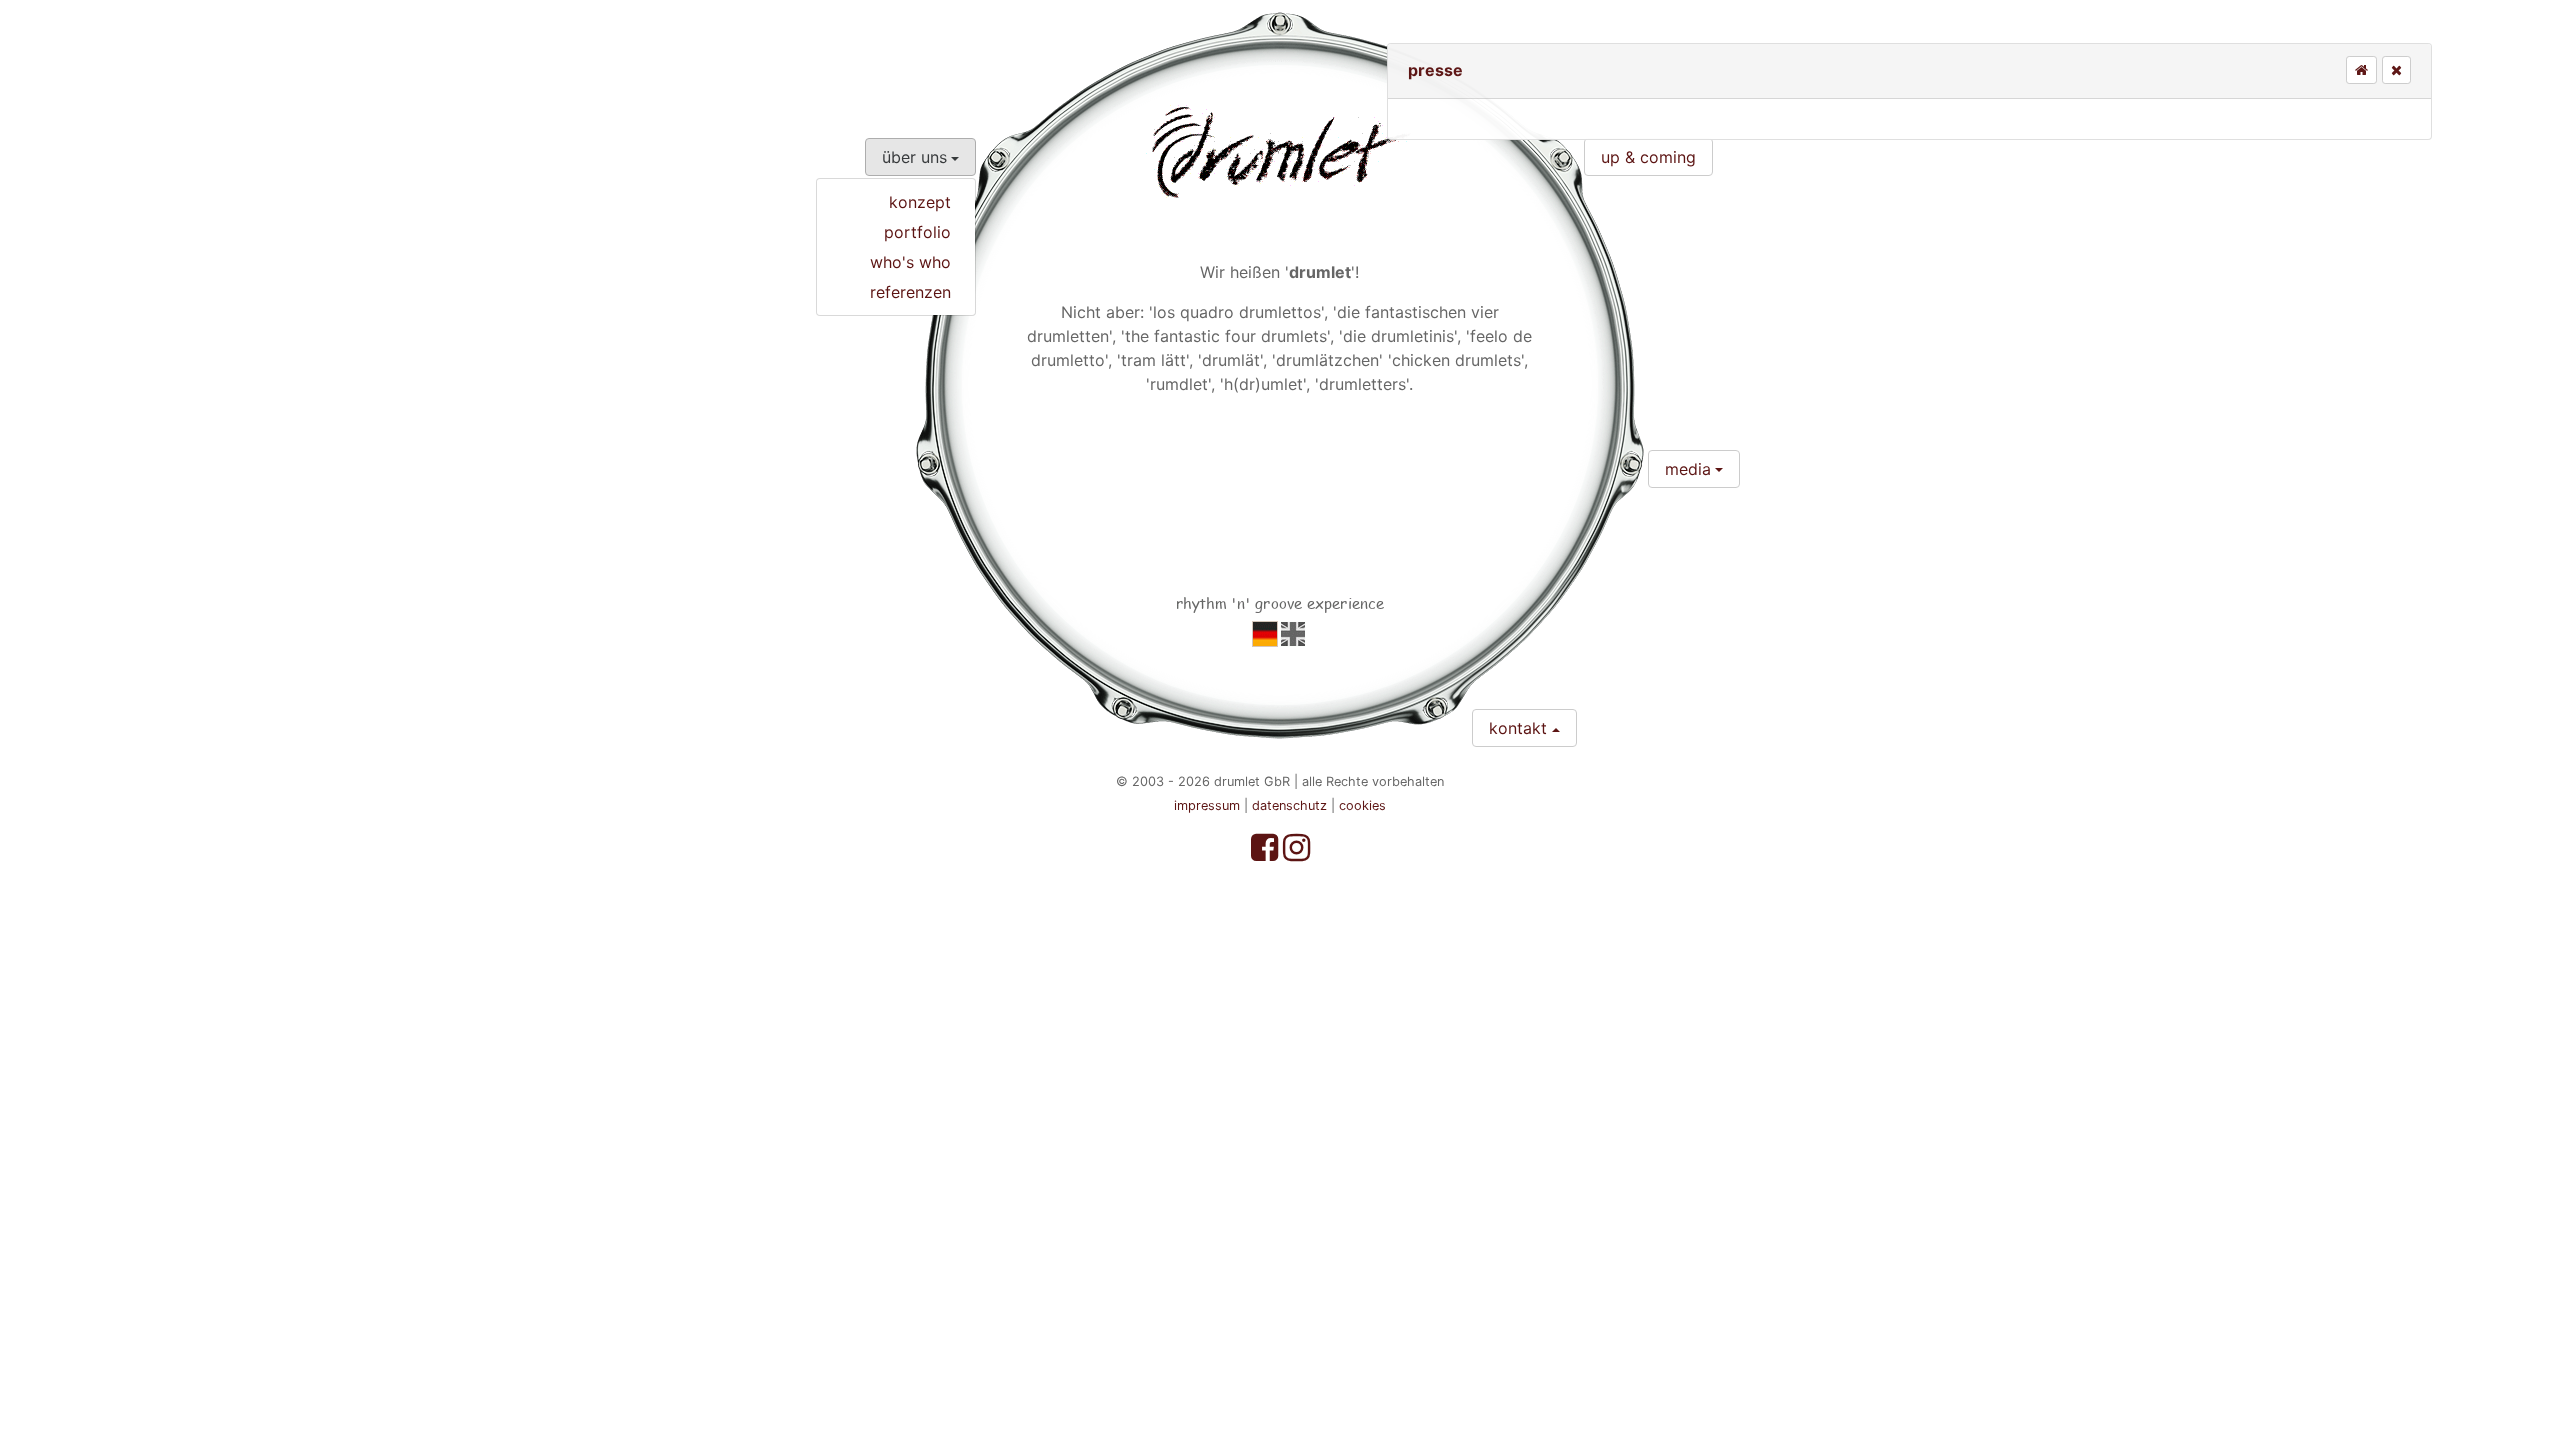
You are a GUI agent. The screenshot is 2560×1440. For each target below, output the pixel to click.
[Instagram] (1296, 853)
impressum (1207, 805)
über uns (914, 157)
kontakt (1518, 728)
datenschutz (1289, 805)
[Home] (2361, 70)
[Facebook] (1267, 853)
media (1688, 469)
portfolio (917, 232)
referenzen (910, 292)
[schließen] (2396, 70)
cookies (1362, 805)
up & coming (1648, 157)
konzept (920, 202)
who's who (910, 262)
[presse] (1265, 633)
